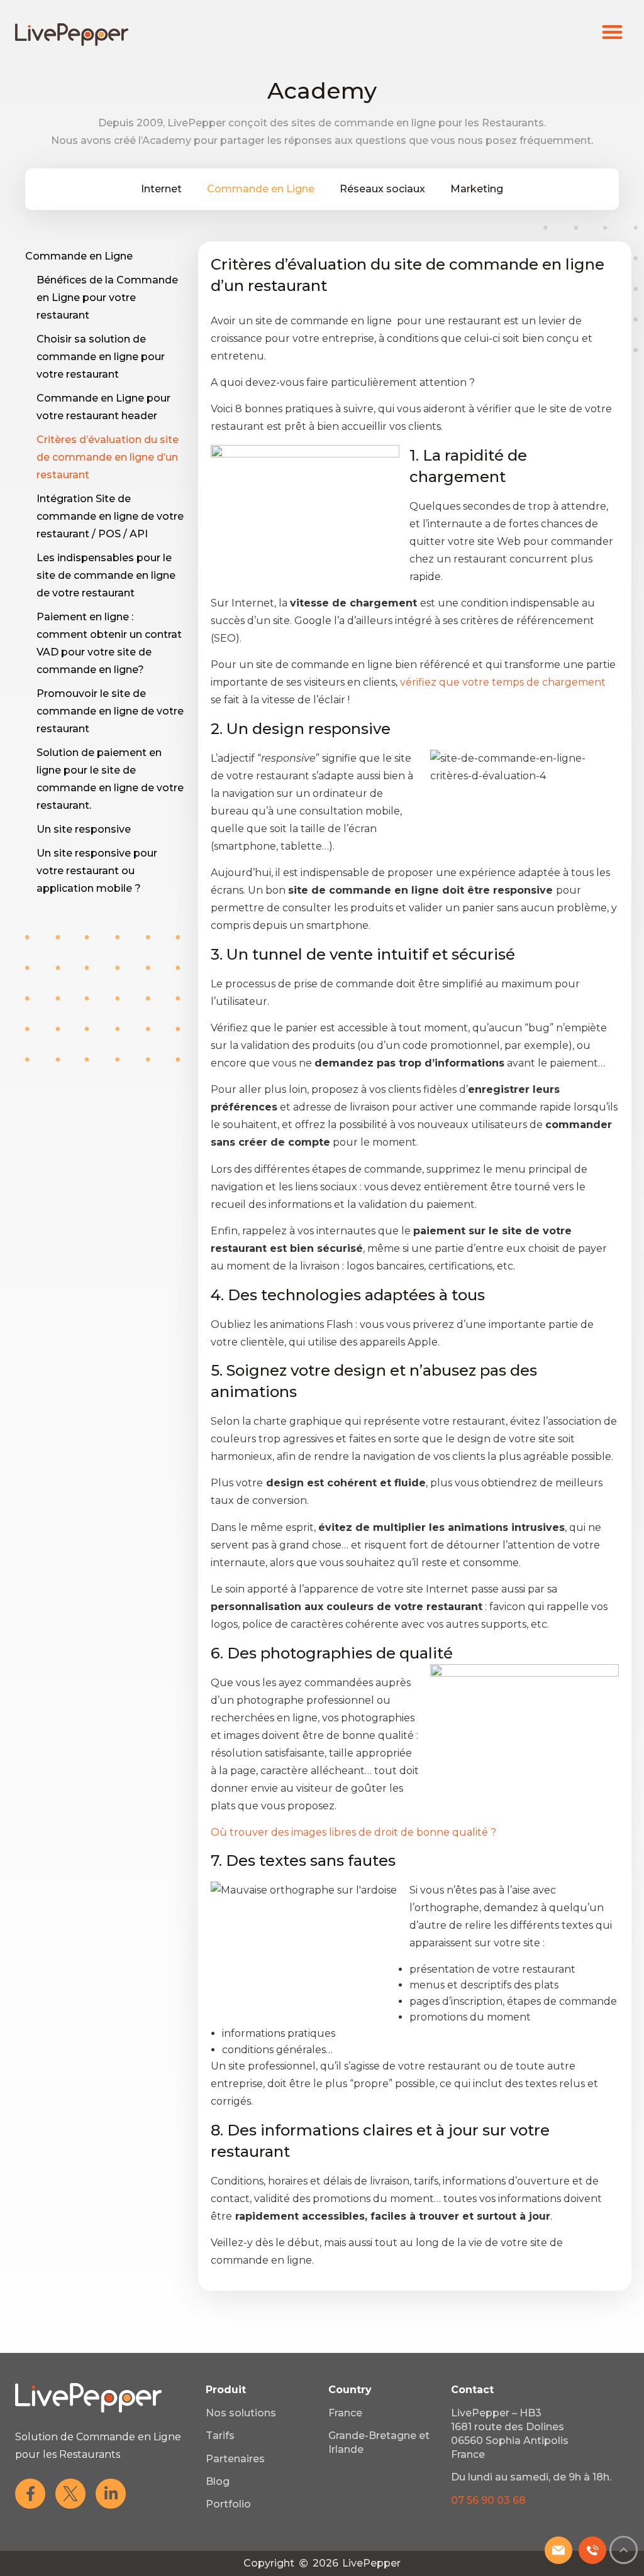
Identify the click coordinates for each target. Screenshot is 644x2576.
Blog (218, 2481)
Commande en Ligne (261, 189)
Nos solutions (241, 2413)
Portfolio (228, 2504)
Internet (161, 189)
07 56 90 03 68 (488, 2500)
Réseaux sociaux (382, 189)
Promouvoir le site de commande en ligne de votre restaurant (110, 711)
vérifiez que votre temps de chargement (503, 682)
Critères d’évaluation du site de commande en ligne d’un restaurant (108, 457)
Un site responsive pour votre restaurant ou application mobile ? (97, 871)
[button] (613, 32)
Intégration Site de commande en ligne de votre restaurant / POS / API (110, 516)
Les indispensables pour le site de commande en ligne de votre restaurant (106, 575)
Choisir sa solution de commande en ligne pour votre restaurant (101, 357)
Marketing (477, 189)
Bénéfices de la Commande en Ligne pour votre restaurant (107, 298)
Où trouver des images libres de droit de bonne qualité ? (353, 1832)
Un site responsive (84, 829)
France (345, 2413)
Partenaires (235, 2459)
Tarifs (220, 2436)
